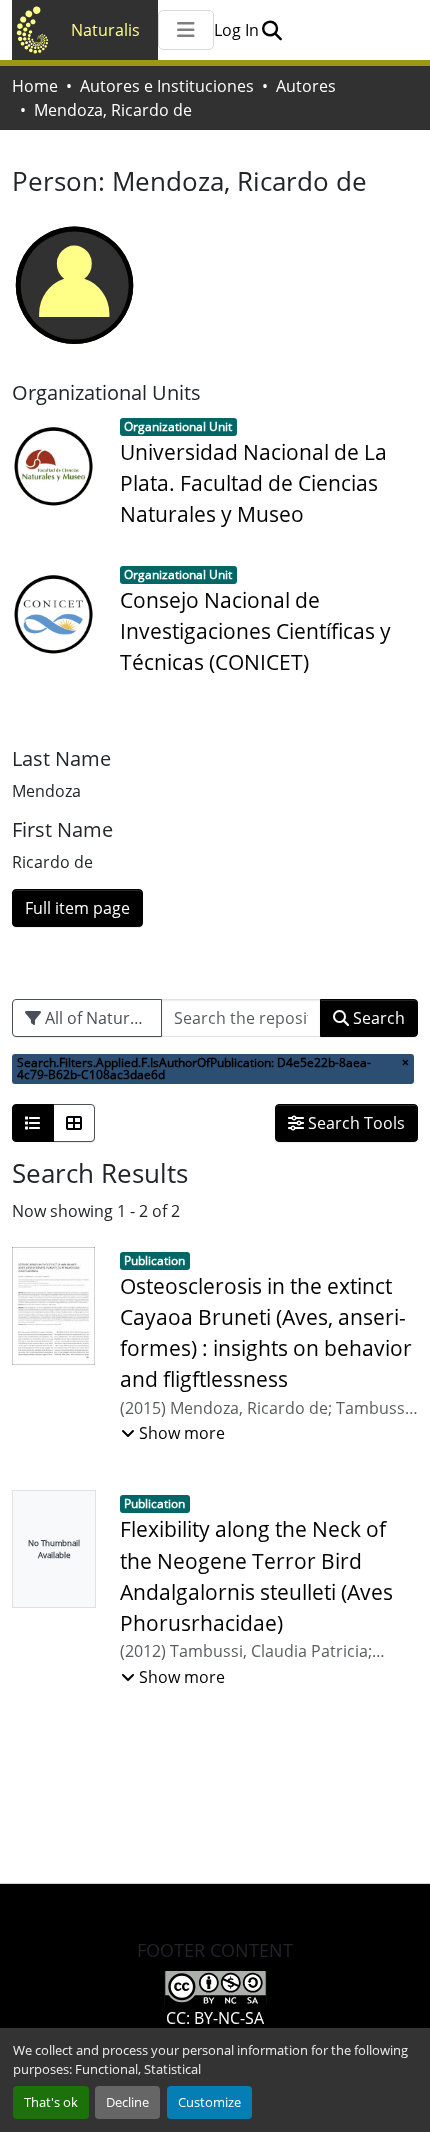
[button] (271, 30)
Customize (209, 2102)
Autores (306, 86)
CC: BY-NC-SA (215, 2018)
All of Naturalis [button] (98, 1018)
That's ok (51, 2102)
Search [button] (377, 1018)
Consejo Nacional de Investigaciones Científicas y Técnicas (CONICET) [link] (255, 631)
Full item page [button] (77, 908)
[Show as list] (33, 1123)
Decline (127, 2102)
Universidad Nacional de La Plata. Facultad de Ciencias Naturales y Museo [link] (253, 483)
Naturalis (105, 30)
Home (35, 86)
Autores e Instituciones (167, 86)
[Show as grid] (74, 1123)
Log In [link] (236, 30)
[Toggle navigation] (186, 30)
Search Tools (354, 1123)
